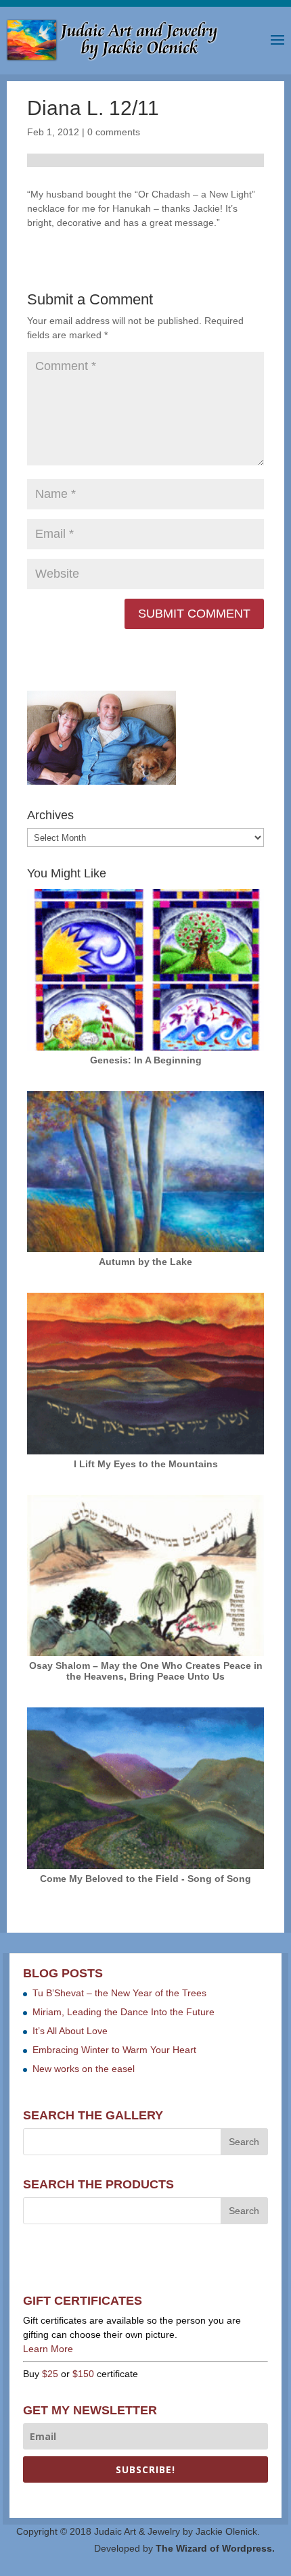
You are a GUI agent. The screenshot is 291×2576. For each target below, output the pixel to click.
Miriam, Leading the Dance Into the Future (124, 2012)
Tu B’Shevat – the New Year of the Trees (119, 1993)
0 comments (114, 132)
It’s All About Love (70, 2031)
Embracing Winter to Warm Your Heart (114, 2050)
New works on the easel (84, 2069)
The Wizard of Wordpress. (215, 2548)
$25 (50, 2374)
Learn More (48, 2349)
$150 (83, 2374)
